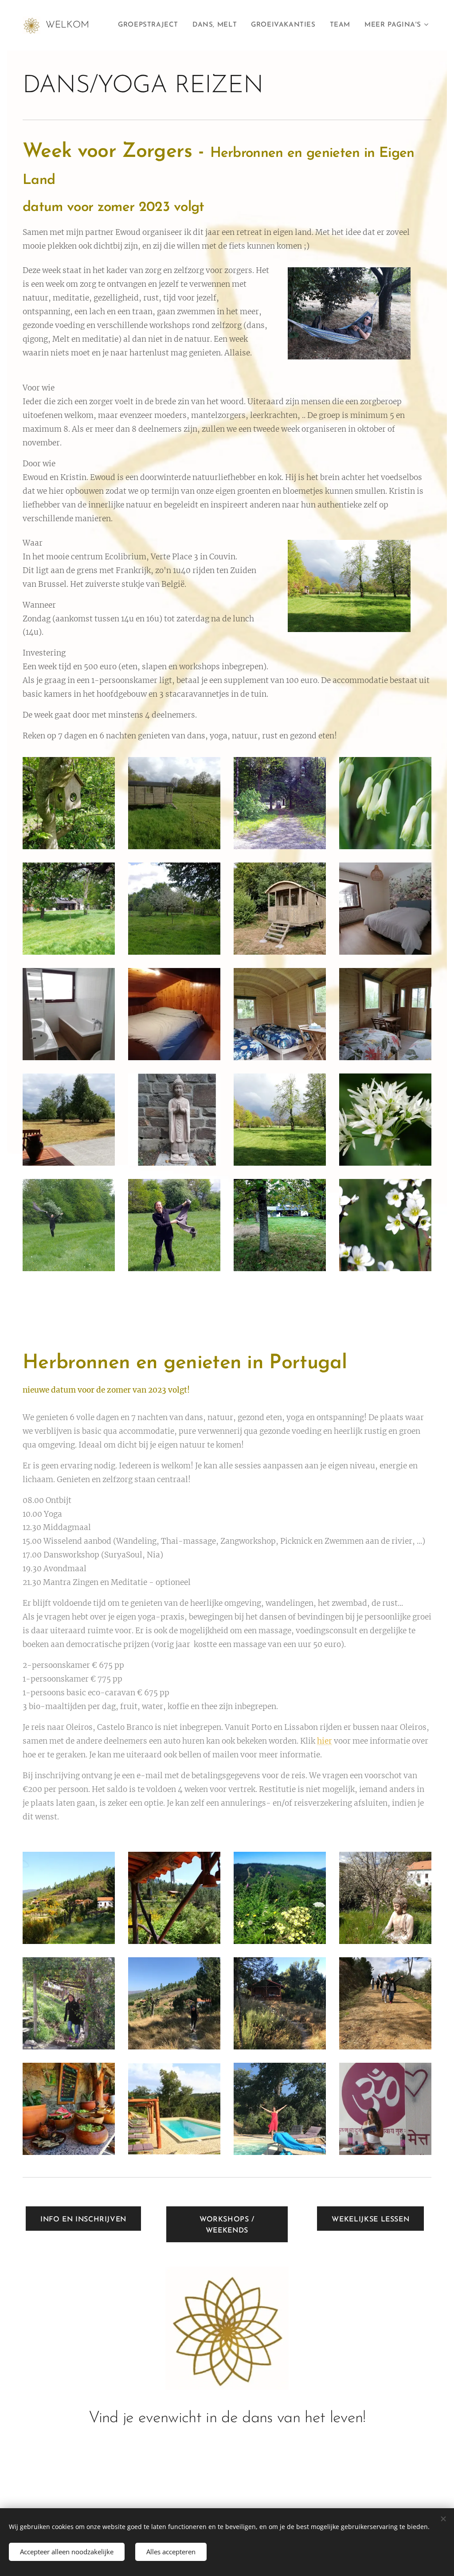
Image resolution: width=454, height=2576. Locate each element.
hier (325, 1741)
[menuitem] (151, 25)
